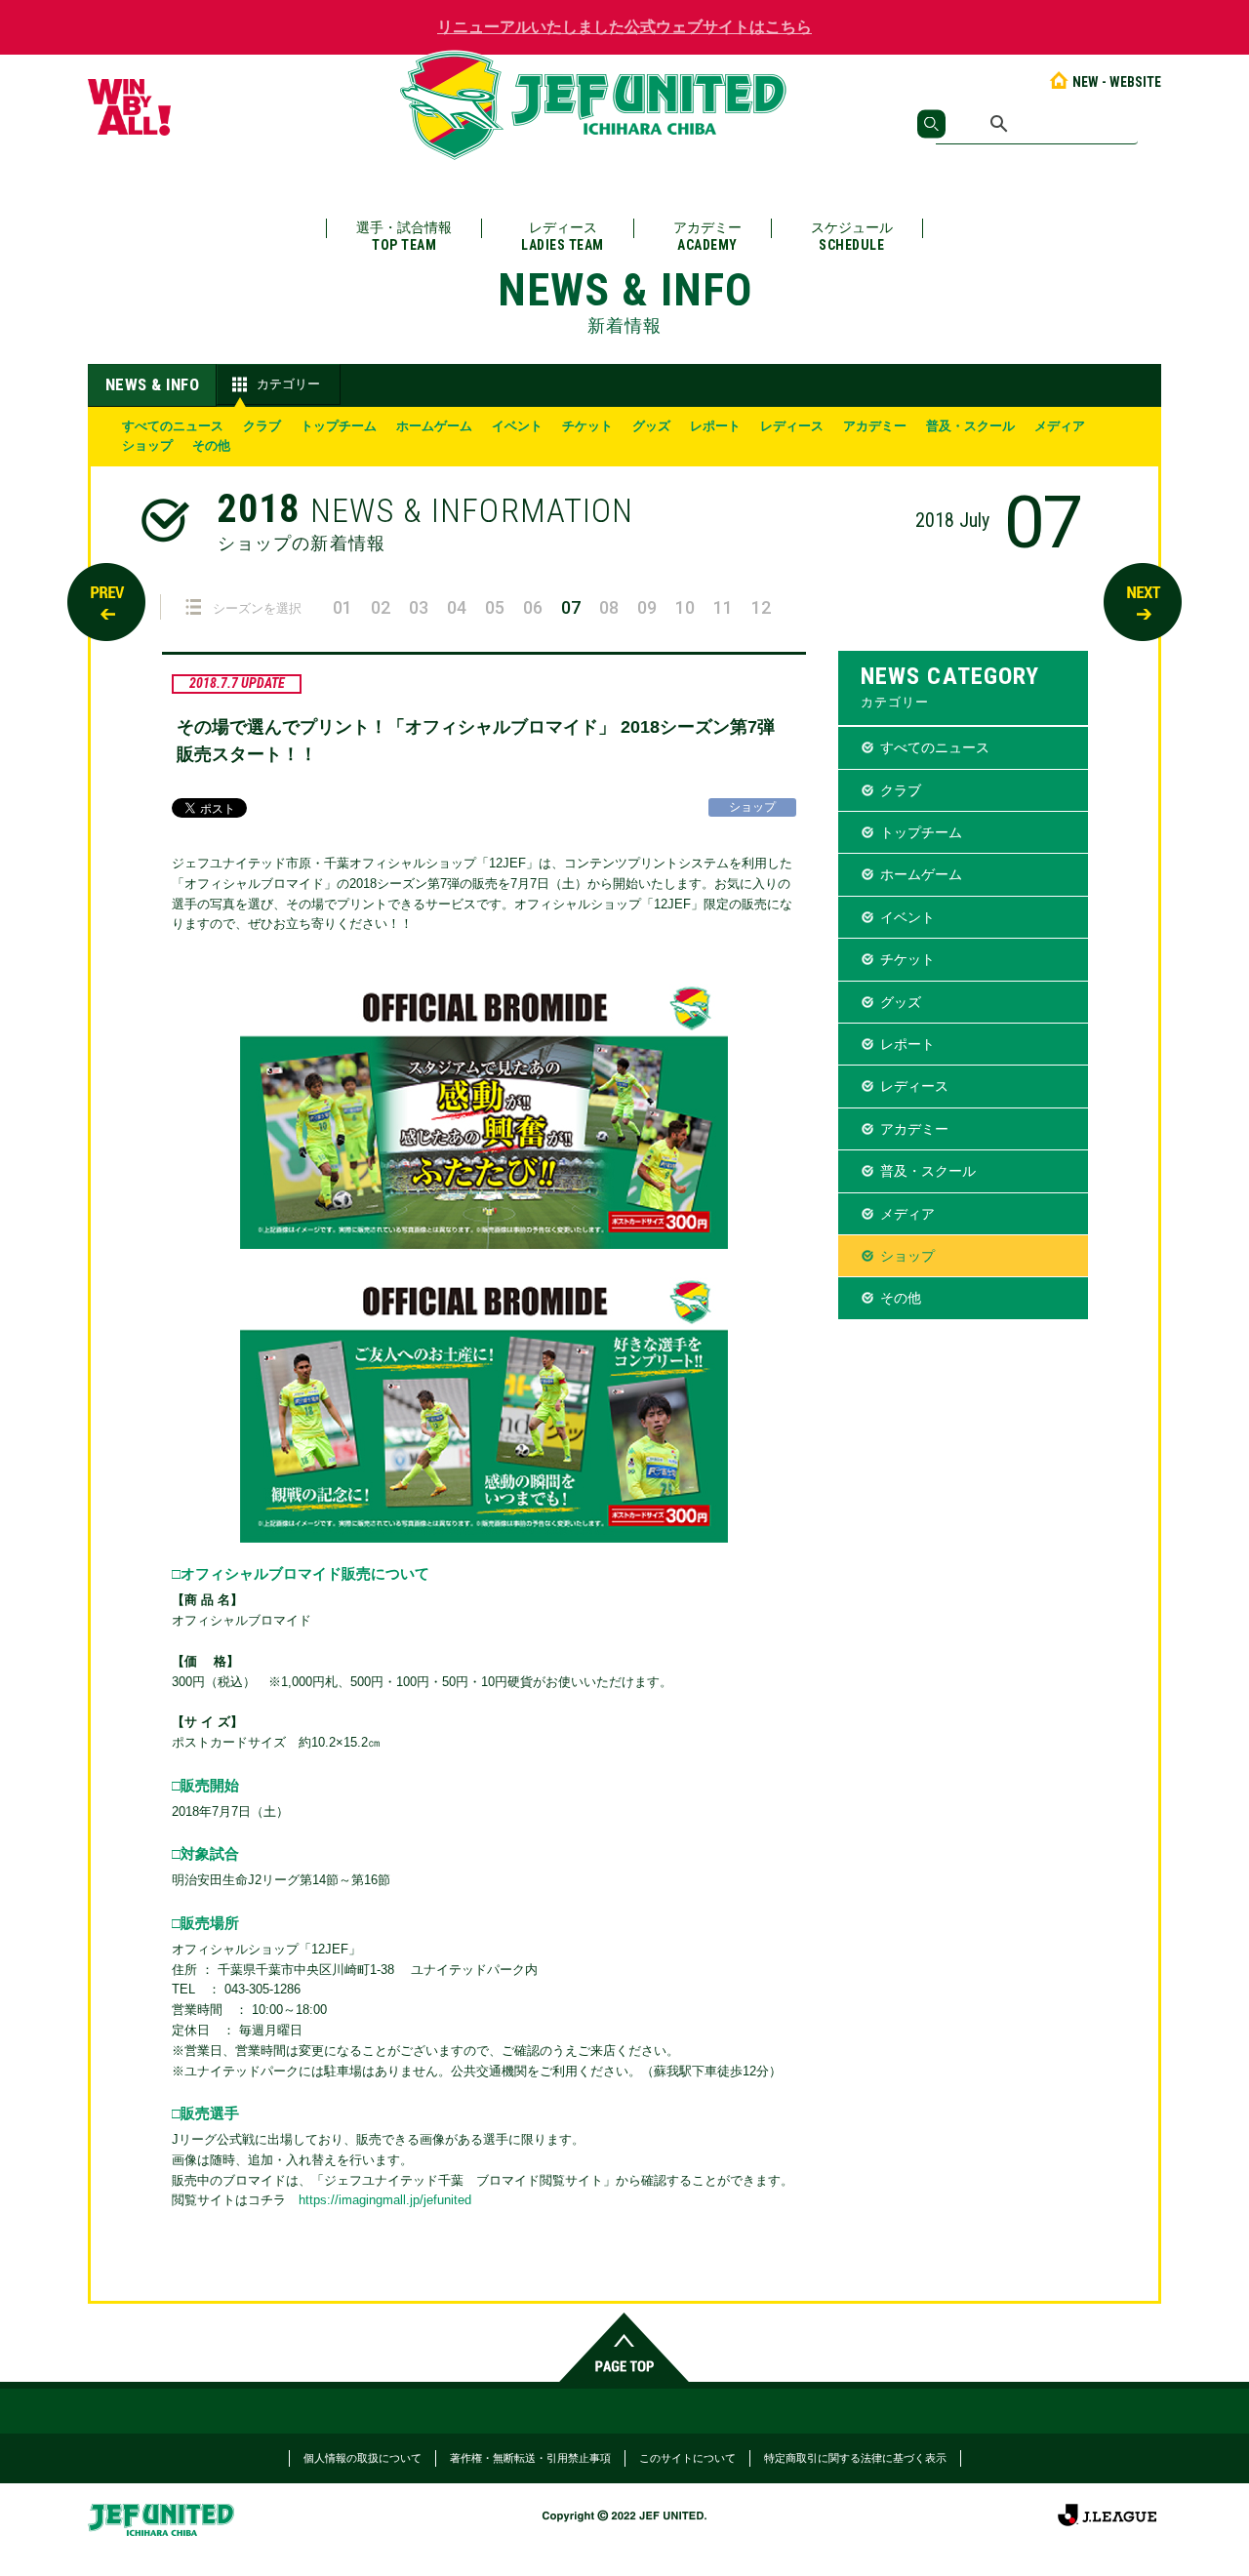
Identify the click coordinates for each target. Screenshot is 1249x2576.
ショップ (147, 445)
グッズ (651, 426)
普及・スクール (970, 426)
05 (495, 607)
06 (533, 607)
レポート (715, 426)
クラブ (262, 426)
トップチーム (339, 426)
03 (419, 607)
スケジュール (852, 236)
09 (647, 607)
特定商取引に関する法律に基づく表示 (855, 2458)
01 (342, 607)
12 (761, 607)
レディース (563, 236)
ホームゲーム (434, 426)
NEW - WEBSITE (1117, 82)
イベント (517, 426)
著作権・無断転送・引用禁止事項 (530, 2458)
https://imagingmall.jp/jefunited (385, 2200)
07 (571, 607)
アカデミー (707, 236)
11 (723, 607)
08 (609, 607)
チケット (587, 426)
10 (685, 607)
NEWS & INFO (153, 384)
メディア (1060, 426)
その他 (211, 445)
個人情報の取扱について (363, 2458)
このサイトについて (687, 2458)
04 (457, 607)
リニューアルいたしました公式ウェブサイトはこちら (624, 27)
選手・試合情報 (404, 236)
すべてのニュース (173, 426)
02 (381, 607)
